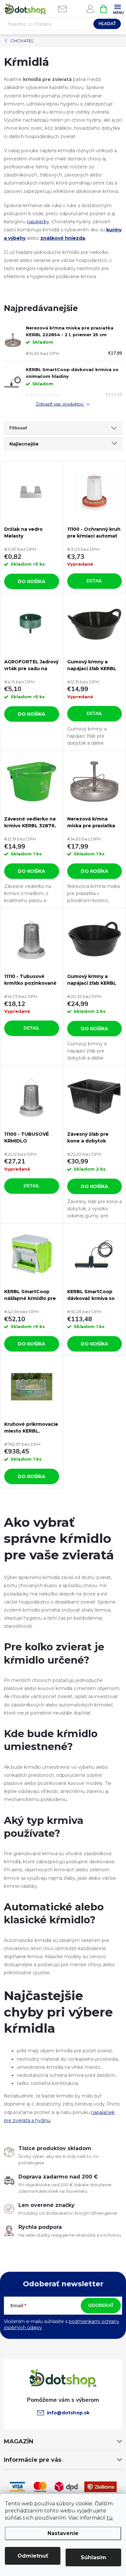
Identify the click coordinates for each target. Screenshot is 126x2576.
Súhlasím (94, 2557)
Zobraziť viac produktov (60, 404)
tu (110, 2518)
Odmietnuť (33, 2556)
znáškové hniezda (63, 238)
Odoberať (101, 2305)
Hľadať (107, 24)
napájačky (38, 222)
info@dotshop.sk (68, 2413)
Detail (94, 581)
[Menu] (117, 9)
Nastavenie (63, 2533)
